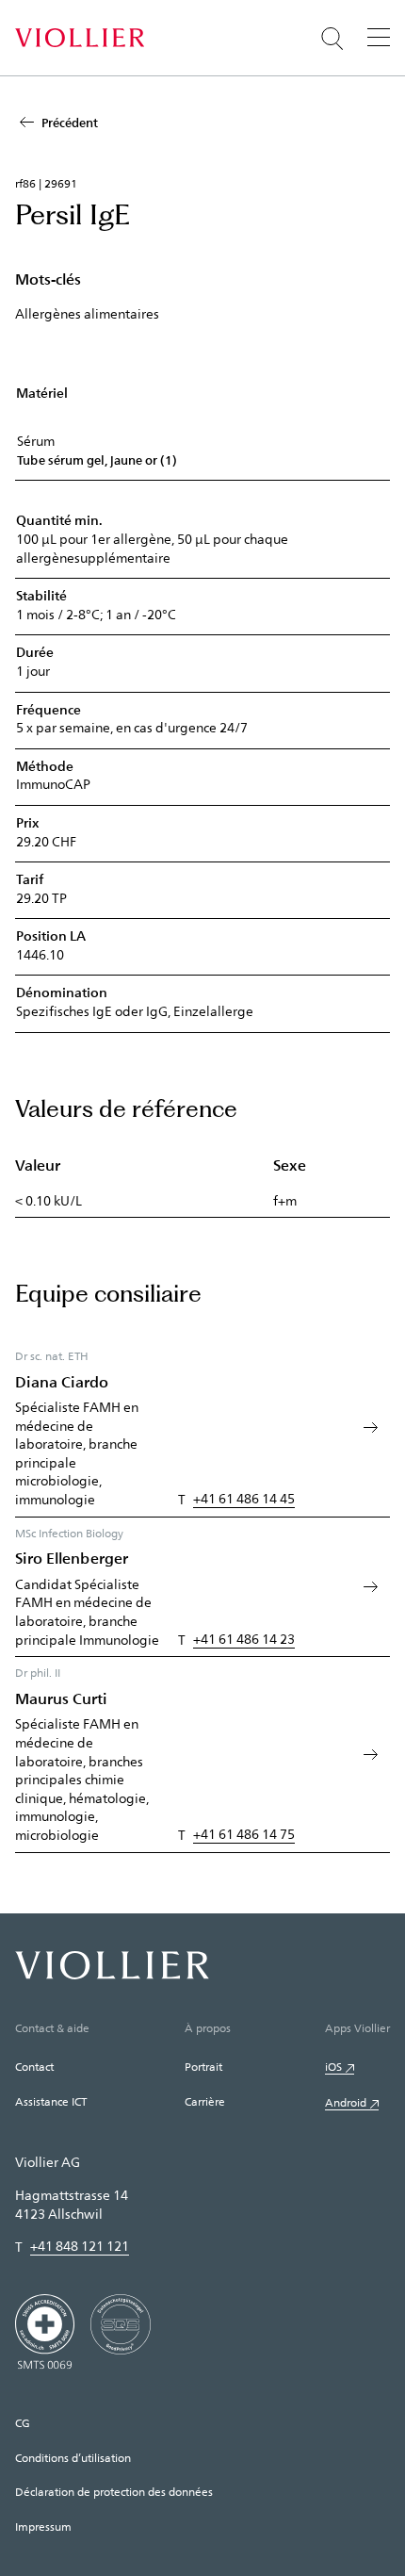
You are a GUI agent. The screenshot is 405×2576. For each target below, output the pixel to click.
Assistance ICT (51, 2101)
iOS (333, 2066)
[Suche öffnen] (332, 39)
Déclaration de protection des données (114, 2491)
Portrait (203, 2066)
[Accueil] (80, 38)
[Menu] (379, 37)
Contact (34, 2066)
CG (23, 2422)
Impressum (43, 2526)
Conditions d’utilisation (73, 2457)
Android (346, 2102)
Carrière (205, 2101)
